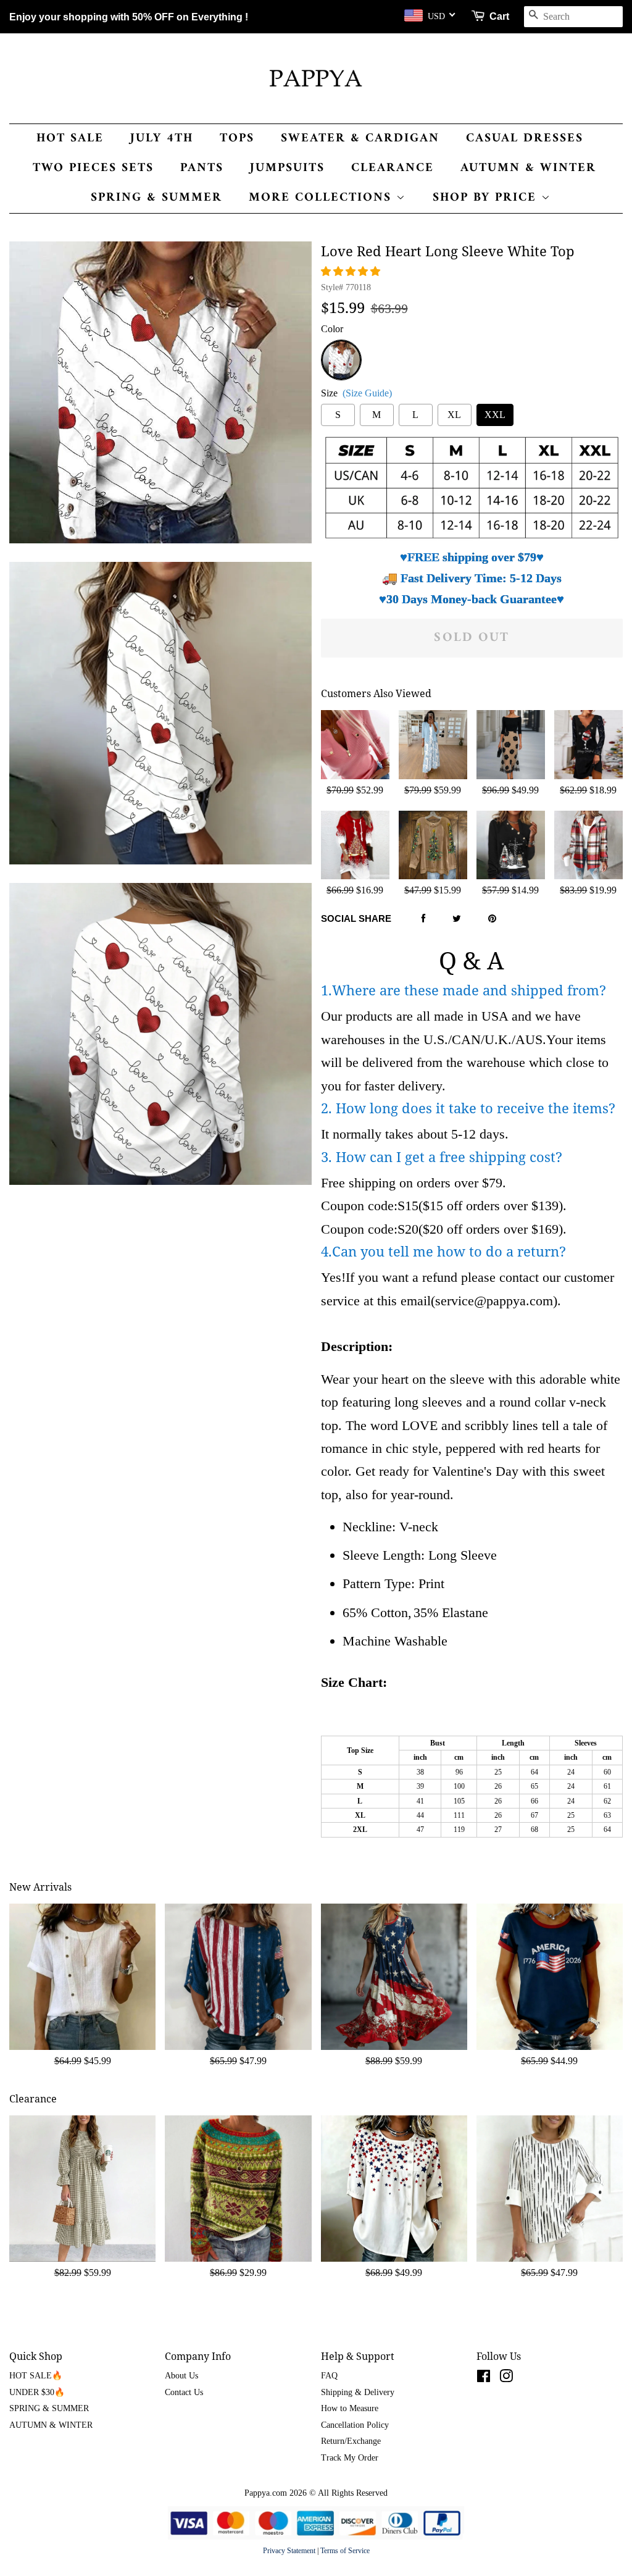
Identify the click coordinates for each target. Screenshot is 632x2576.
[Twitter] (457, 919)
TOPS (237, 139)
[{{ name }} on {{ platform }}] (484, 2379)
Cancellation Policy (355, 2425)
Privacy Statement (289, 2551)
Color (332, 329)
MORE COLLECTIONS (322, 198)
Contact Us (184, 2392)
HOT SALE (70, 139)
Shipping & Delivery (358, 2392)
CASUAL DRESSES (525, 139)
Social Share (356, 918)
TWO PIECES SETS (93, 168)
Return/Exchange (351, 2441)
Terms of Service (345, 2551)
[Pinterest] (492, 919)
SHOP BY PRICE (487, 198)
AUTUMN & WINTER (528, 168)
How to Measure (350, 2408)
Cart (499, 16)
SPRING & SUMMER (156, 198)
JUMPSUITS (287, 168)
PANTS (202, 168)
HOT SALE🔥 (36, 2376)
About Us (181, 2376)
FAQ (329, 2376)
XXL (495, 415)
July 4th (162, 139)
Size (356, 393)
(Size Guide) (367, 393)
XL (454, 415)
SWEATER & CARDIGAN (360, 139)
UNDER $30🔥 (37, 2392)
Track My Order (350, 2458)
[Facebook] (423, 919)
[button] (352, 271)
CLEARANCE (393, 168)
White (341, 347)
